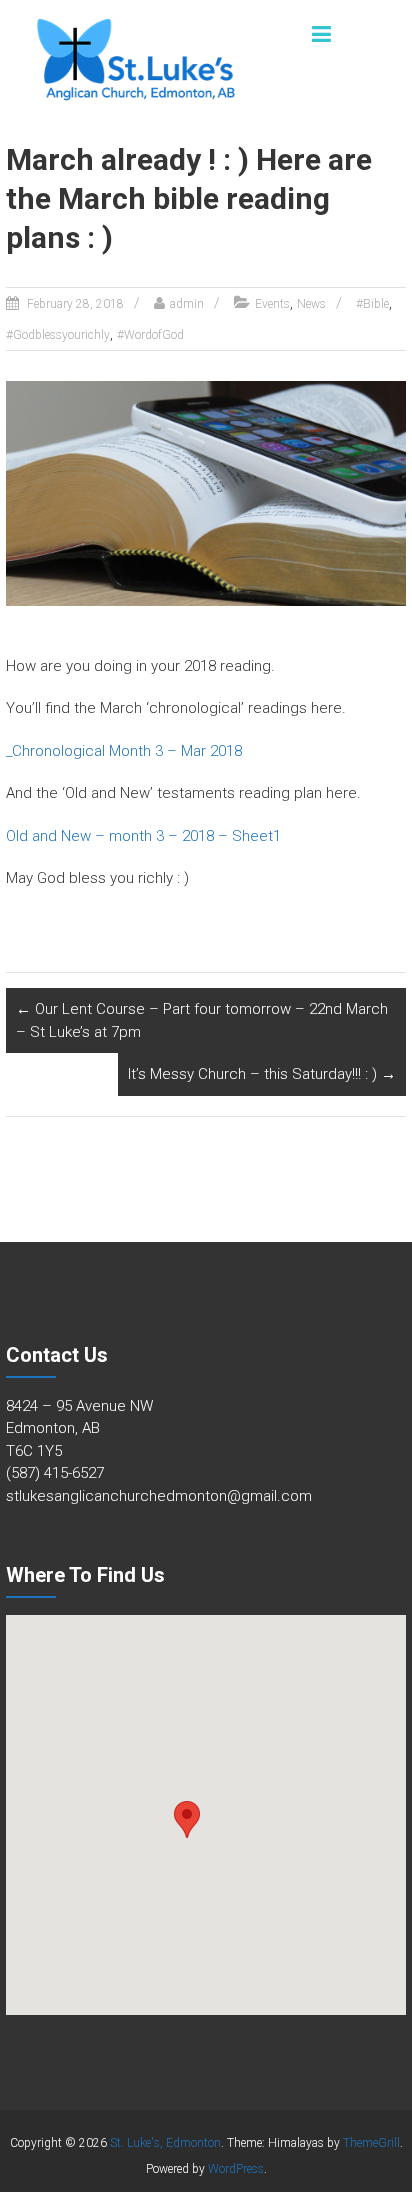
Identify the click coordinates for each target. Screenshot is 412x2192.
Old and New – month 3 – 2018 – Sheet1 (143, 836)
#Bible (372, 304)
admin (187, 304)
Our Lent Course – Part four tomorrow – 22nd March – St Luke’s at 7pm (202, 1020)
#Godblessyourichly (58, 335)
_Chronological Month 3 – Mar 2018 (124, 751)
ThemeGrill (371, 2143)
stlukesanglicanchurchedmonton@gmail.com (159, 1496)
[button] (187, 1819)
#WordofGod (150, 335)
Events (272, 304)
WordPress (236, 2169)
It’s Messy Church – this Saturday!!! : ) (262, 1074)
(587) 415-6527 (55, 1473)
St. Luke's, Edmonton (165, 2143)
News (311, 304)
